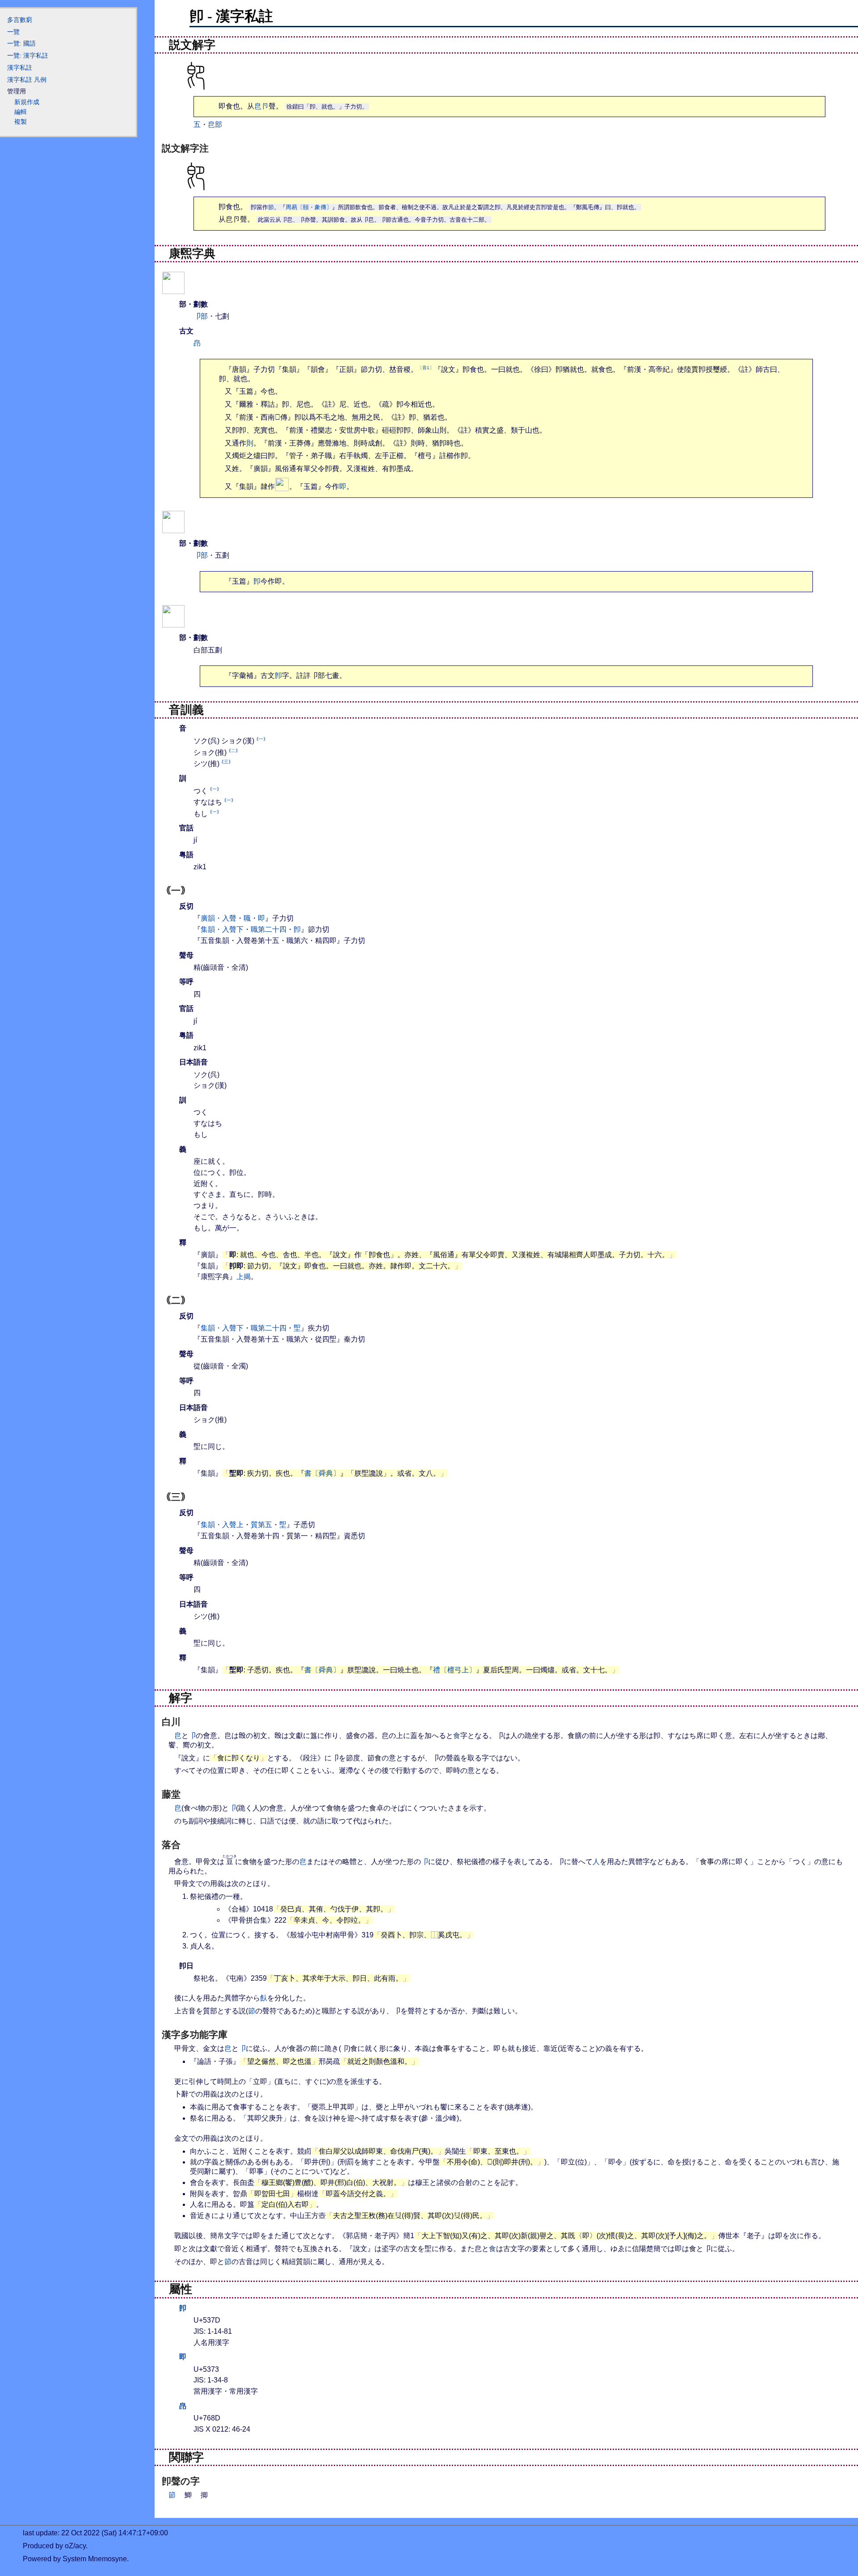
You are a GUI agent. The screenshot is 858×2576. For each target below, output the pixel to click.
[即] (173, 528)
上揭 (244, 1277)
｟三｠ (226, 762)
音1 (426, 368)
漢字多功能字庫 (195, 2035)
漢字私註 (20, 67)
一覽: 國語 (21, 43)
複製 (21, 122)
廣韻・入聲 (219, 918)
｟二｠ (233, 751)
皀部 (215, 124)
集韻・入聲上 (222, 1525)
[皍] (173, 622)
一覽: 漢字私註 (28, 55)
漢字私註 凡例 (27, 80)
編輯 (21, 112)
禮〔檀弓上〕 (454, 1670)
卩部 (201, 316)
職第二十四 (269, 929)
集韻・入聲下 (222, 929)
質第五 (261, 1525)
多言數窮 (20, 20)
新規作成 (27, 102)
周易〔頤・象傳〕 (309, 207)
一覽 (13, 32)
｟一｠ (261, 739)
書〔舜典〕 (322, 1473)
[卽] (173, 288)
